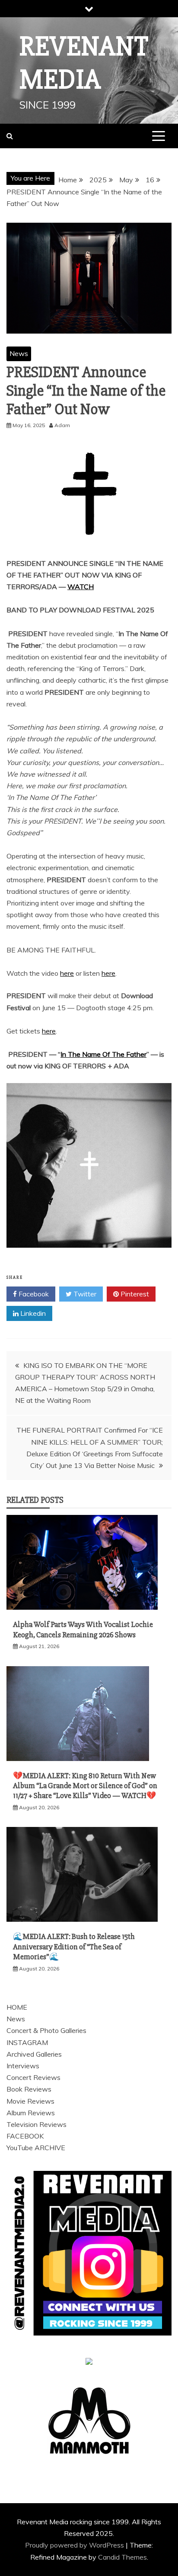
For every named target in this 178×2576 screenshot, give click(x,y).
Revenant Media (84, 63)
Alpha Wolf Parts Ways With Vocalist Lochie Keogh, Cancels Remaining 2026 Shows (83, 1629)
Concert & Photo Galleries (46, 2030)
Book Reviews (29, 2089)
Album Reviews (31, 2113)
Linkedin (32, 1313)
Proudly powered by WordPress (75, 2545)
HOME (17, 2007)
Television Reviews (37, 2124)
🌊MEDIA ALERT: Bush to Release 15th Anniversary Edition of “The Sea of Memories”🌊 (74, 1947)
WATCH (81, 587)
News (19, 353)
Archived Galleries (34, 2054)
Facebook (33, 1294)
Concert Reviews (33, 2077)
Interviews (23, 2066)
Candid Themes (122, 2557)
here (67, 973)
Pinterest (134, 1294)
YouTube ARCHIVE (36, 2148)
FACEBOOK (25, 2136)
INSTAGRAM (27, 2042)
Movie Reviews (30, 2101)
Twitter (84, 1294)
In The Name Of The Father (103, 1054)
